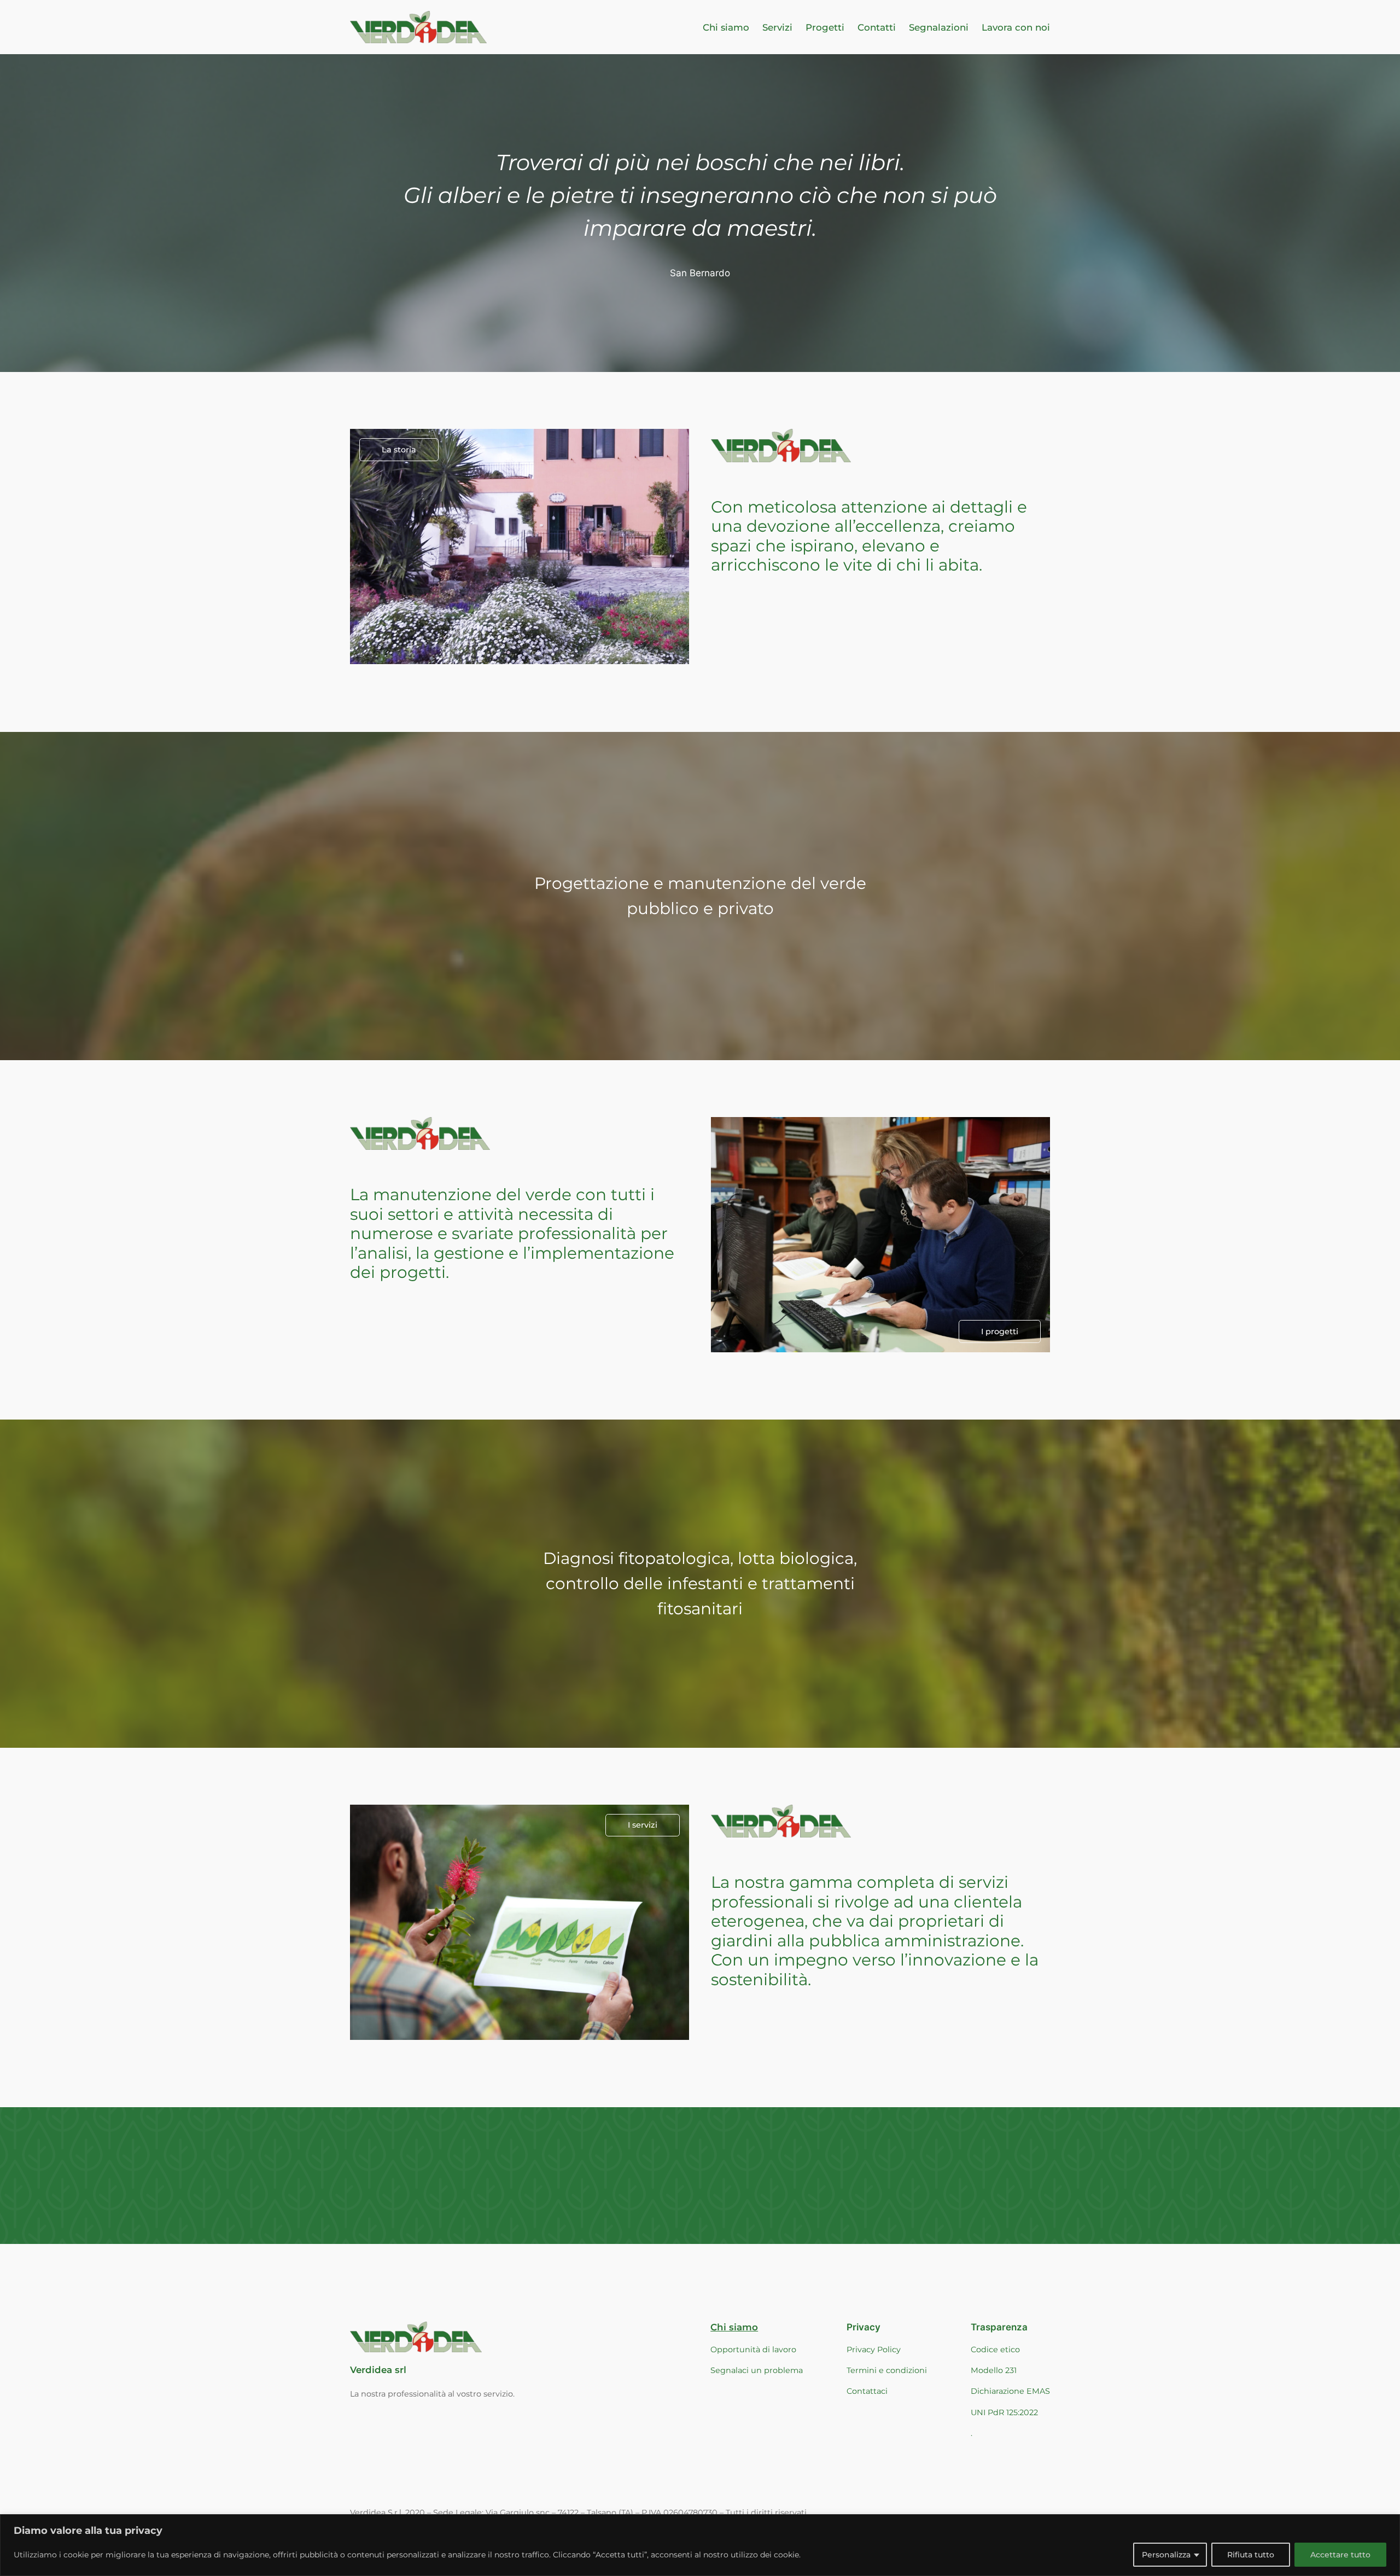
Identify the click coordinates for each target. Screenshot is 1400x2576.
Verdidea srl (378, 2370)
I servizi (643, 1825)
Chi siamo (734, 2327)
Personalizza (1166, 2555)
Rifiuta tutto (1251, 2555)
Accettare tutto (1340, 2555)
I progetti (1000, 1331)
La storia (399, 450)
